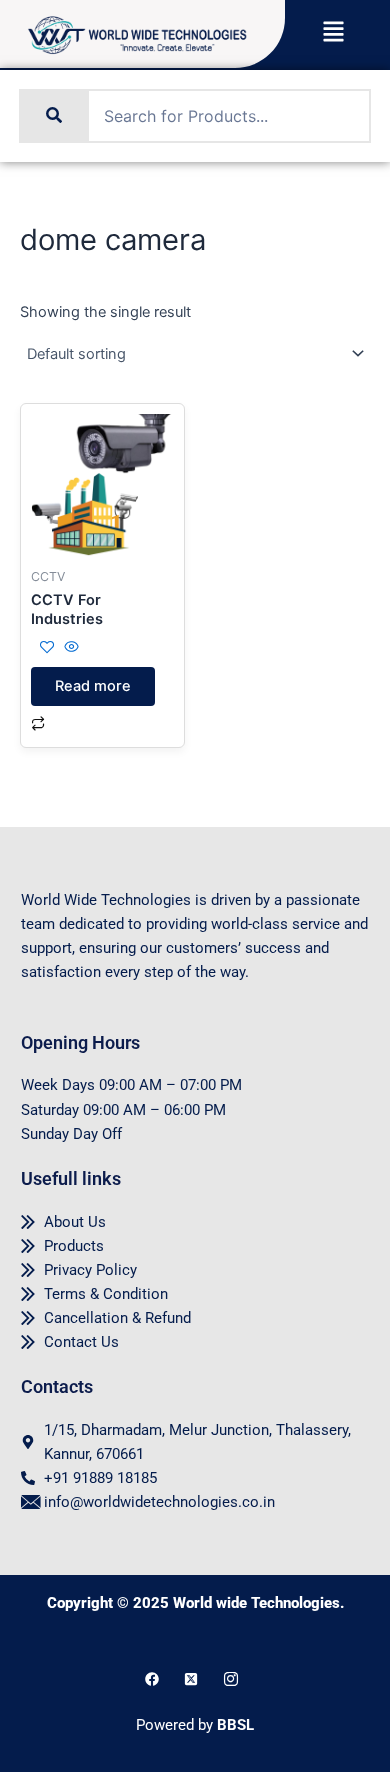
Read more (93, 686)
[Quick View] (69, 648)
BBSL (235, 1725)
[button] (332, 33)
